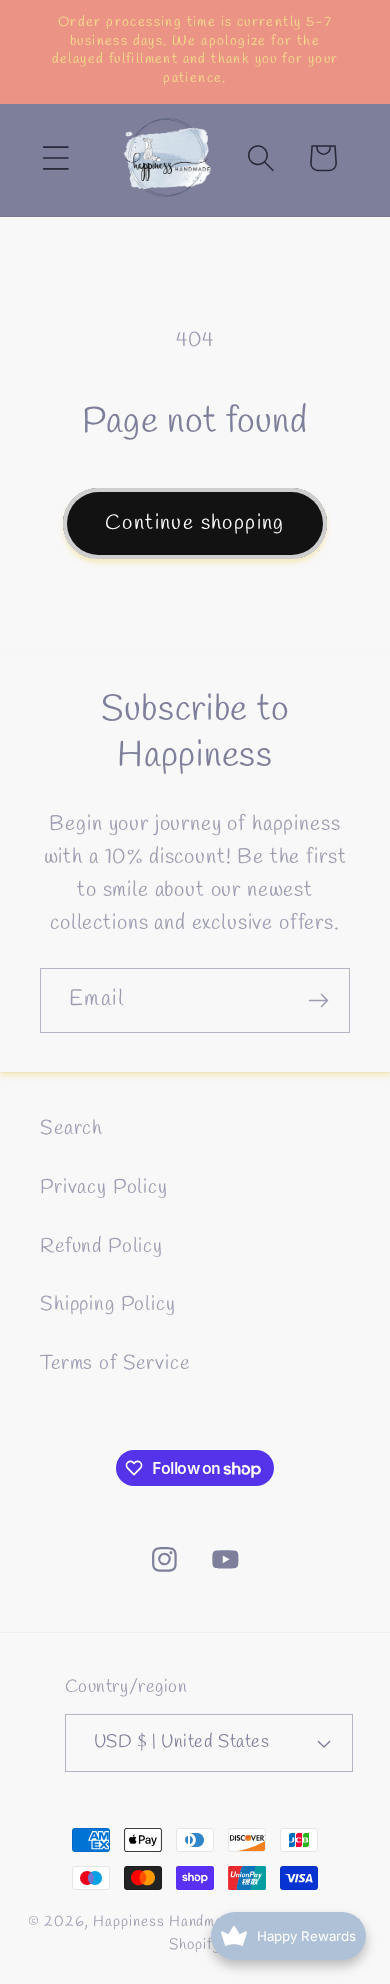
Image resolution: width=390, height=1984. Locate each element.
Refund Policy (101, 1247)
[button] (56, 158)
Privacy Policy (104, 1188)
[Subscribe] (318, 1000)
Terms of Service (114, 1364)
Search (71, 1129)
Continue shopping (195, 523)
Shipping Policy (108, 1305)
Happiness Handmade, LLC (185, 1922)
